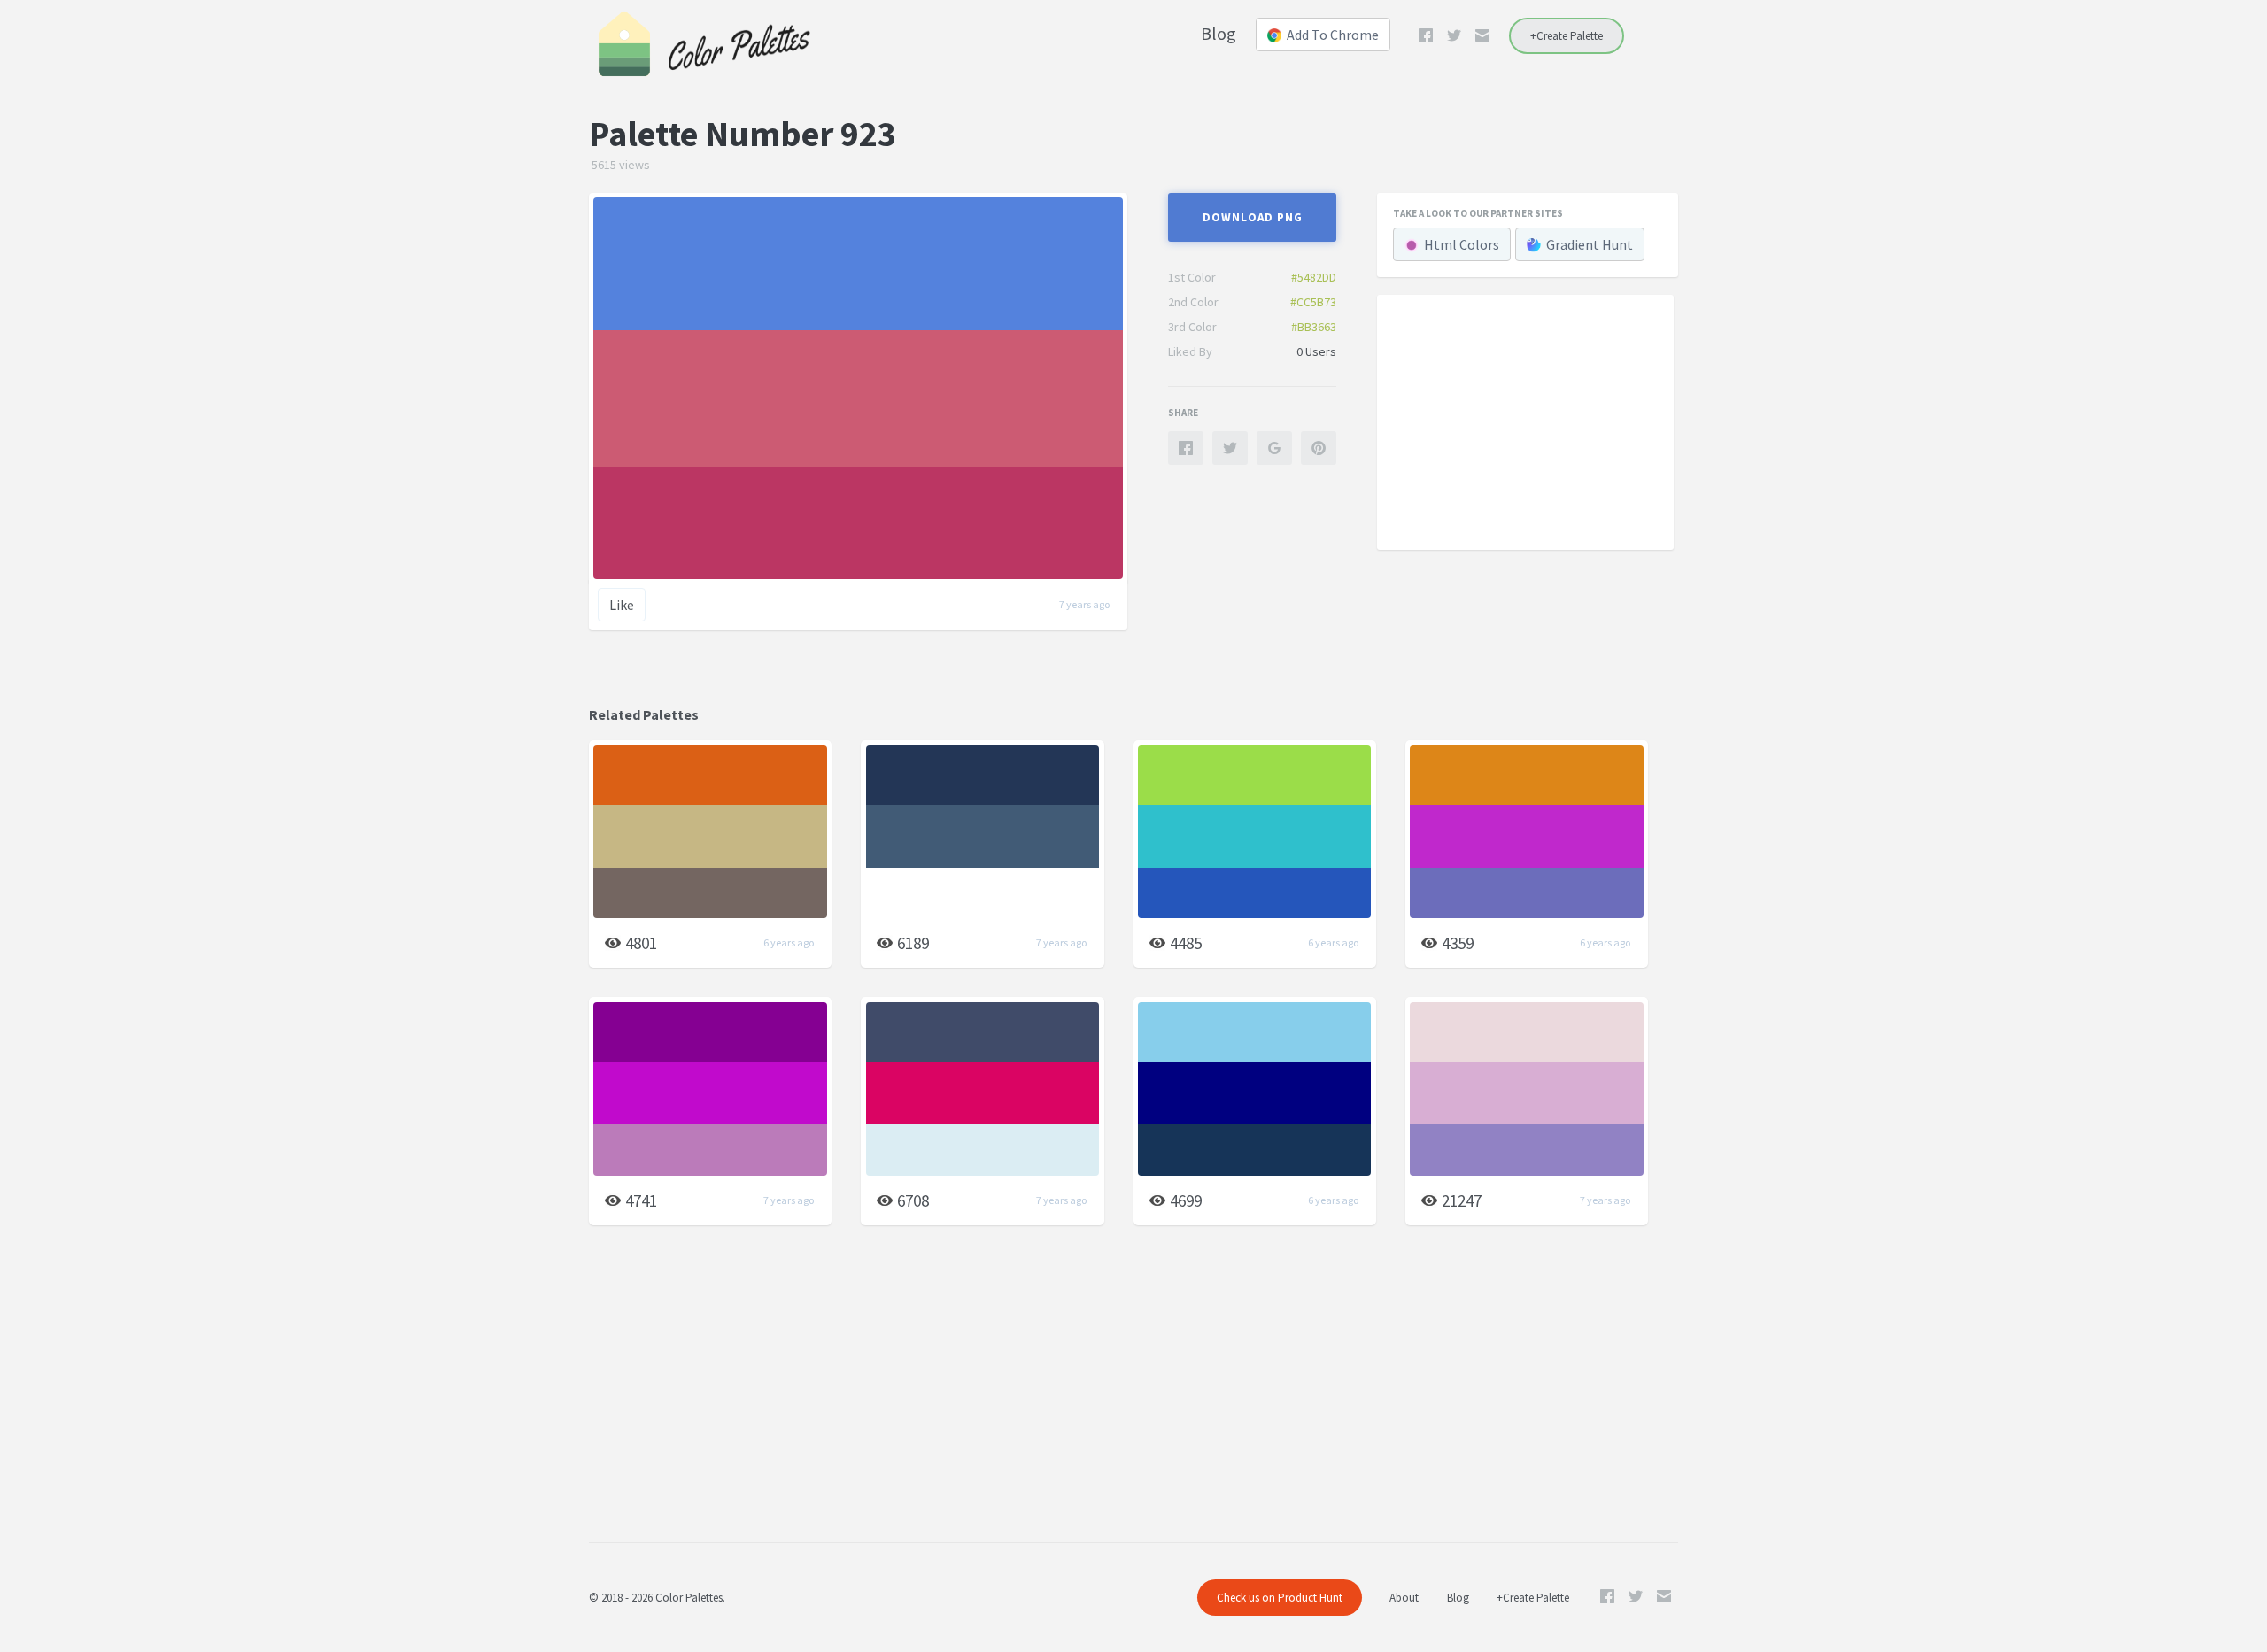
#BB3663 (1314, 327)
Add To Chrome (1333, 35)
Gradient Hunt (1590, 244)
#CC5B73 (1313, 302)
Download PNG (1253, 217)
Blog (1219, 33)
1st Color (1192, 277)
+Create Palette (1567, 36)
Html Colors (1462, 244)
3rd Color (1192, 327)
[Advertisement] (1526, 421)
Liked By (1190, 351)
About (1404, 1598)
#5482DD (1314, 277)
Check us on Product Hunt (1280, 1598)
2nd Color (1193, 302)
